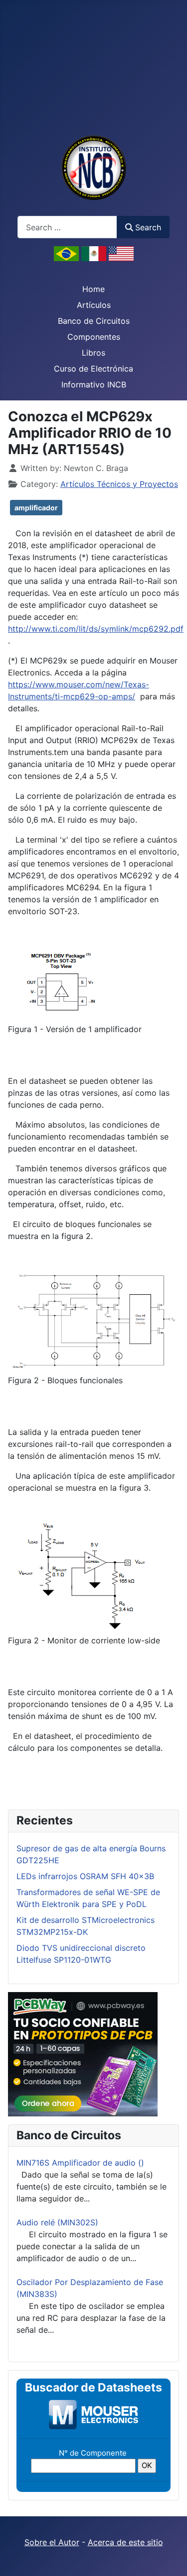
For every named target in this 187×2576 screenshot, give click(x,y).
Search (148, 227)
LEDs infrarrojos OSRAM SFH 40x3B (85, 1876)
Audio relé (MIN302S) (57, 2222)
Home (93, 289)
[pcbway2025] (83, 2053)
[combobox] (67, 227)
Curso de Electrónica (93, 369)
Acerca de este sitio (125, 2542)
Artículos (94, 305)
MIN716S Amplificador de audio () (80, 2163)
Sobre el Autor (52, 2542)
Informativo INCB (94, 384)
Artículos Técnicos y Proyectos (119, 484)
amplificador (36, 508)
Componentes (94, 337)
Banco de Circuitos (94, 321)
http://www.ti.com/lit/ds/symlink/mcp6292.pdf (96, 629)
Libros (93, 353)
